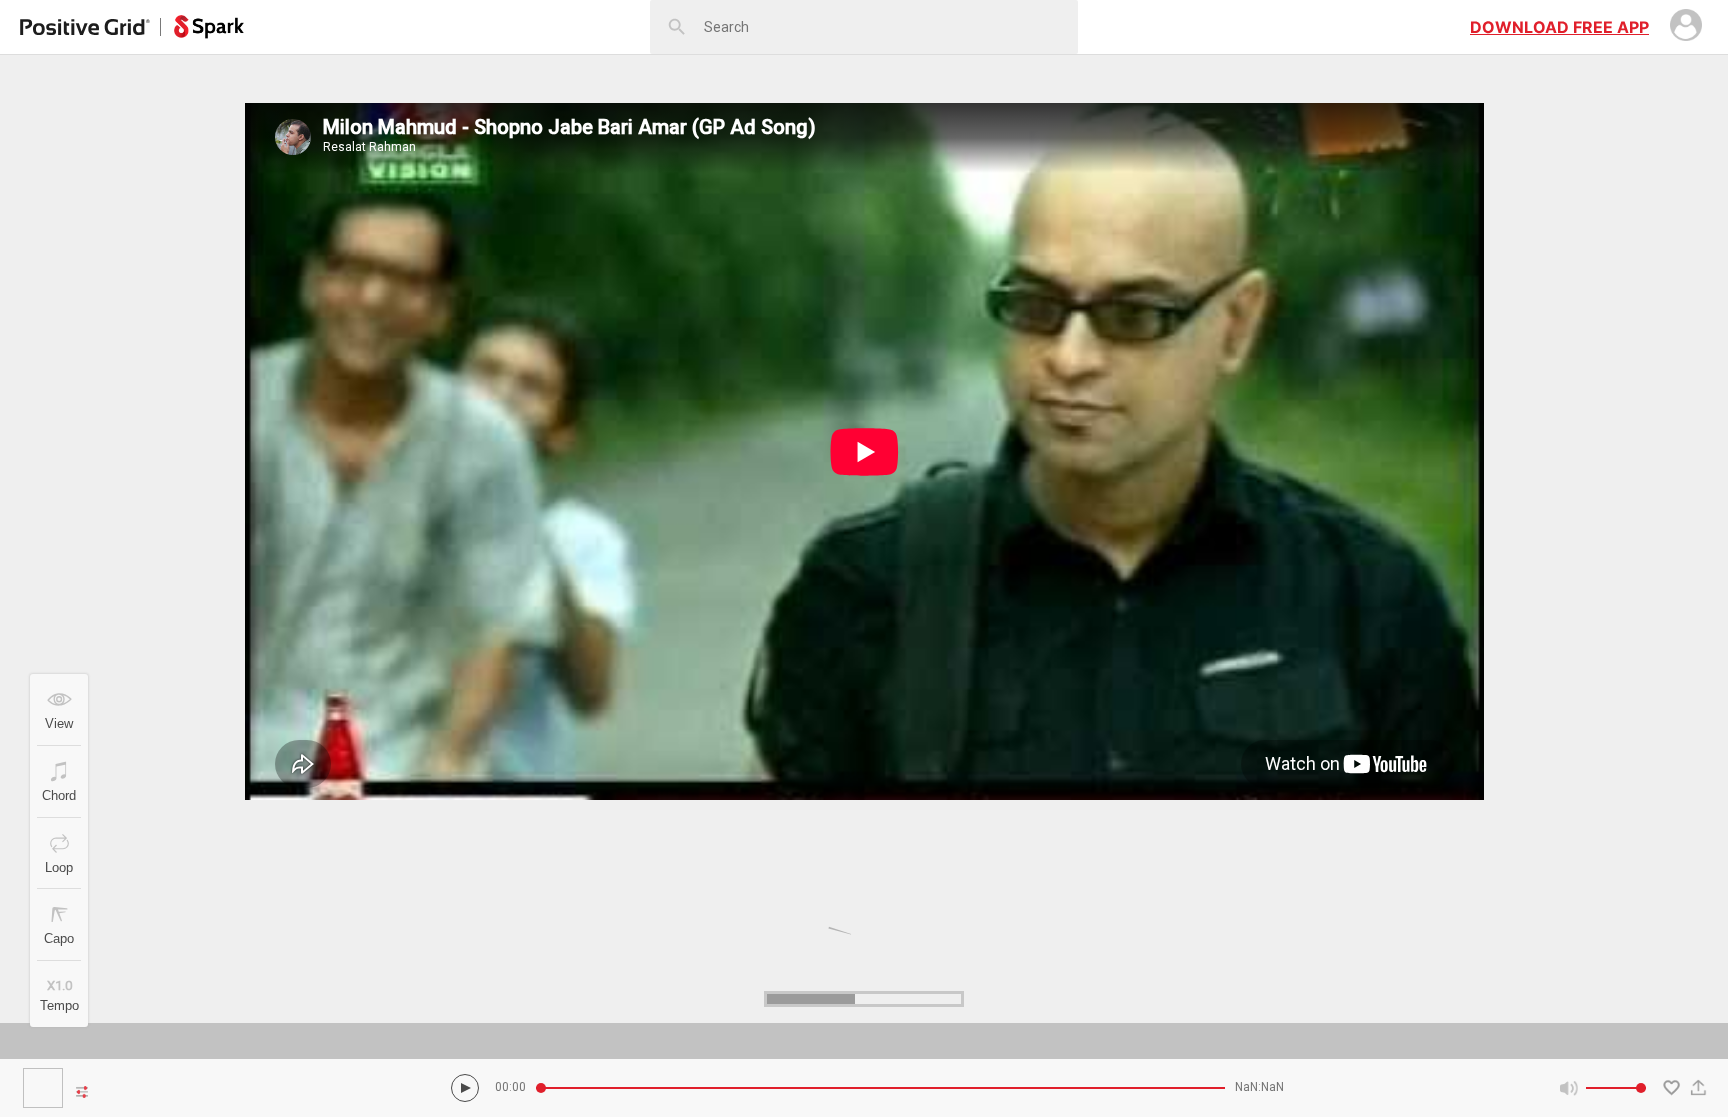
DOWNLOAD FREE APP (1559, 27)
